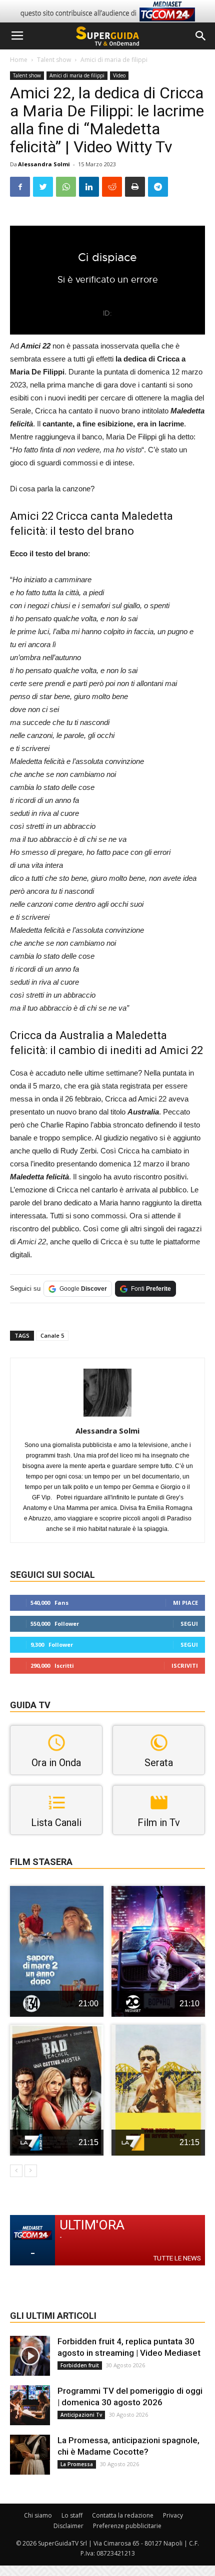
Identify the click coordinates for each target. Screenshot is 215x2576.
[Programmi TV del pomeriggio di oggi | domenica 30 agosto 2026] (30, 2405)
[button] (201, 36)
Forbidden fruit (80, 2365)
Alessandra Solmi (44, 164)
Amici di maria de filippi (114, 60)
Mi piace (185, 1603)
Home (19, 60)
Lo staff (72, 2515)
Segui (189, 1624)
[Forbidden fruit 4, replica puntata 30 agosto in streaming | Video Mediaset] (30, 2356)
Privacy (173, 2515)
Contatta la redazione (123, 2515)
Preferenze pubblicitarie (127, 2526)
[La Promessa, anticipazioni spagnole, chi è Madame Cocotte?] (30, 2455)
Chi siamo (38, 2515)
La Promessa (77, 2464)
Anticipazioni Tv (81, 2415)
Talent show (54, 60)
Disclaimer (68, 2526)
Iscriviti (185, 1665)
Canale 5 (52, 1335)
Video (119, 75)
